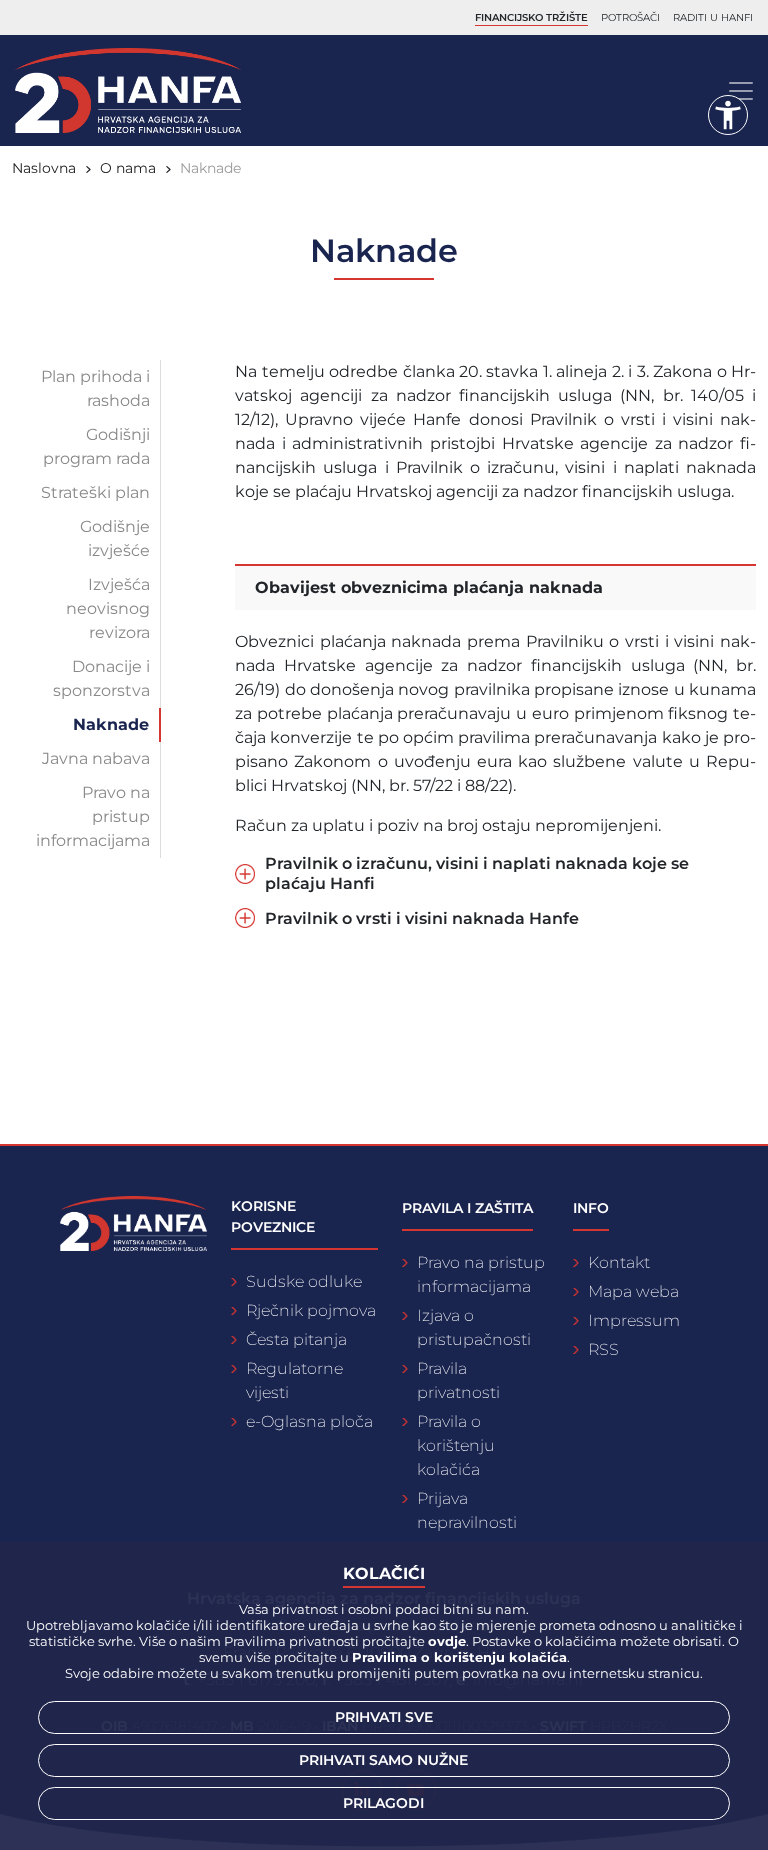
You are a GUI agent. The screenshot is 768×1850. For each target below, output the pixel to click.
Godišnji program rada (96, 446)
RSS (603, 1349)
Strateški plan (95, 492)
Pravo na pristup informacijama (93, 816)
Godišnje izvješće (115, 538)
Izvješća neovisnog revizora (108, 608)
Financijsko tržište (531, 17)
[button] (728, 115)
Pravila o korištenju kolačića (456, 1445)
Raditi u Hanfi (713, 17)
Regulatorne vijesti (294, 1380)
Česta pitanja (296, 1339)
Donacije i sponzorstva (101, 678)
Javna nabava (96, 758)
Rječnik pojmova (311, 1310)
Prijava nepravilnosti (467, 1510)
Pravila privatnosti (458, 1380)
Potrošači (630, 17)
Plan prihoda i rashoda (95, 388)
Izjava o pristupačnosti (474, 1327)
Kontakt (619, 1262)
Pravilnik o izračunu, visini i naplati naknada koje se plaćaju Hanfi (477, 873)
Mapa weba (633, 1291)
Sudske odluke (304, 1281)
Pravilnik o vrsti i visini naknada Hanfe (422, 918)
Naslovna (44, 168)
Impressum (634, 1320)
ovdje (447, 1641)
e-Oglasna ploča (309, 1421)
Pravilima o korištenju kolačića (459, 1657)
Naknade (111, 724)
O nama (128, 168)
